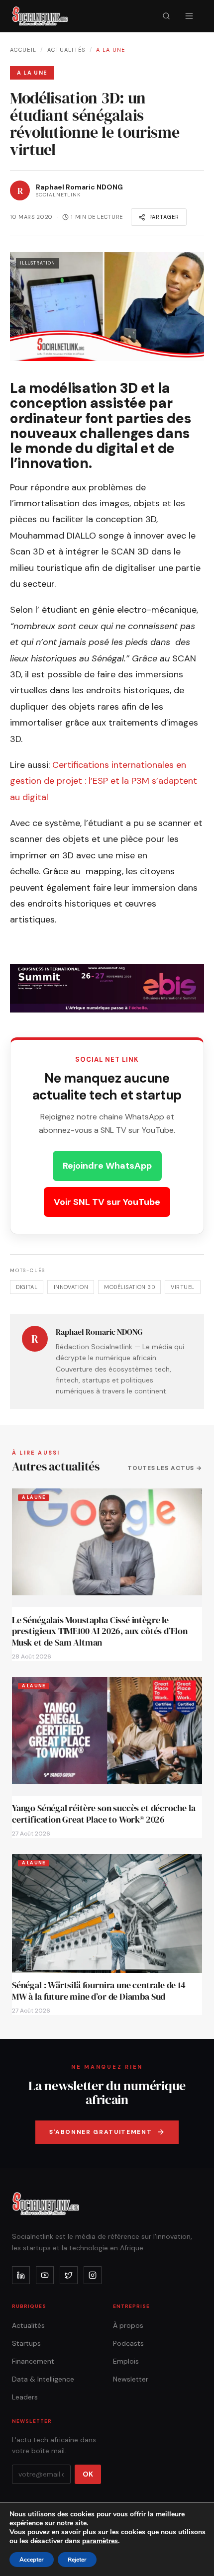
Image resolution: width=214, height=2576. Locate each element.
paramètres (100, 2541)
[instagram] (93, 2275)
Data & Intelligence (43, 2379)
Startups (26, 2343)
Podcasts (128, 2343)
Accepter (32, 2560)
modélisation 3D (129, 1287)
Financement (33, 2361)
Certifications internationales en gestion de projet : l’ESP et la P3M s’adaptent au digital (104, 781)
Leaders (25, 2397)
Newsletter (131, 2379)
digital (27, 1287)
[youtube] (45, 2275)
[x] (69, 2275)
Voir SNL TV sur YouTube (107, 1202)
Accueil (23, 50)
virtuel (182, 1287)
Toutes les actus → (165, 1468)
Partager (164, 217)
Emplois (126, 2361)
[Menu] (189, 16)
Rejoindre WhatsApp (107, 1166)
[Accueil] (40, 16)
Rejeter (77, 2560)
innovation (71, 1287)
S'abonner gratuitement (101, 2132)
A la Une (111, 50)
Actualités (66, 50)
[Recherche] (166, 16)
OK (88, 2474)
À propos (128, 2325)
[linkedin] (21, 2275)
